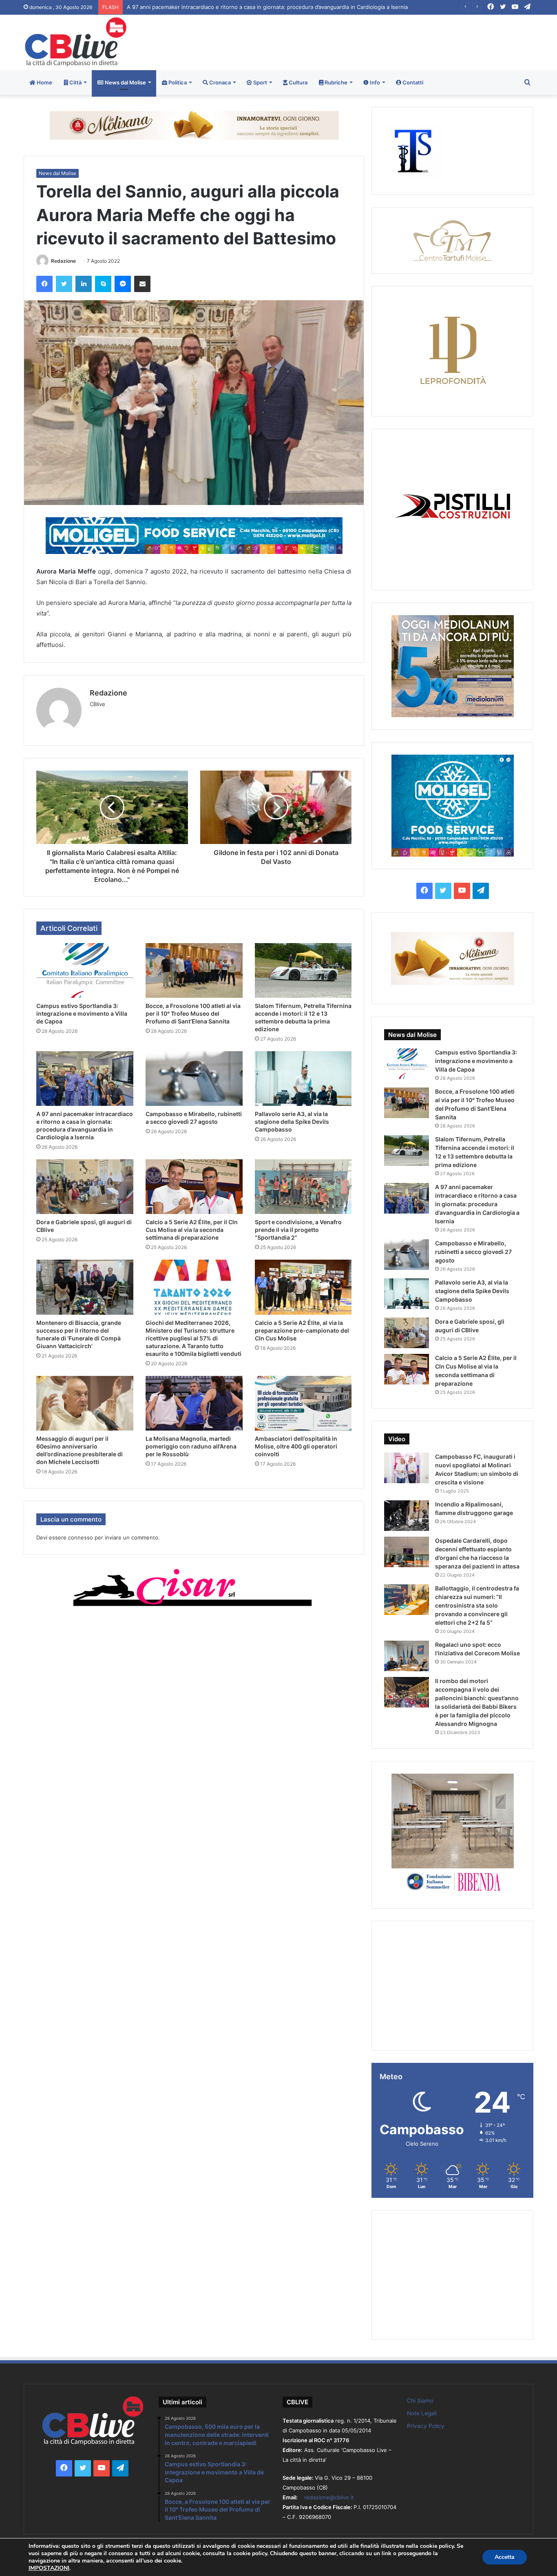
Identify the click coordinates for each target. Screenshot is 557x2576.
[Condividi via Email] (142, 284)
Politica (177, 82)
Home (44, 82)
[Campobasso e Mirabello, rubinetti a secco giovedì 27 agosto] (194, 1079)
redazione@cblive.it (329, 2497)
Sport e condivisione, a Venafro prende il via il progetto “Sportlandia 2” (298, 1230)
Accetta (505, 2557)
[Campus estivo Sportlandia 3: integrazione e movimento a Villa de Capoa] (85, 970)
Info (374, 82)
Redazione (63, 261)
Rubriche (335, 82)
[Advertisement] (365, 41)
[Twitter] (64, 284)
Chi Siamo (420, 2401)
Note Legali (422, 2413)
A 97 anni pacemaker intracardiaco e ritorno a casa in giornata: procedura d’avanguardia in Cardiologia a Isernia (477, 1204)
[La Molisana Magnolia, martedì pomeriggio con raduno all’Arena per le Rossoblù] (194, 1403)
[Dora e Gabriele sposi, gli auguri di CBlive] (85, 1187)
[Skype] (103, 284)
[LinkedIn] (84, 284)
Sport (260, 82)
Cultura (297, 82)
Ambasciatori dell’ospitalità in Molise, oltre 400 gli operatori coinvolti (296, 1446)
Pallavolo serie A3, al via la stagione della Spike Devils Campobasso (292, 1122)
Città (75, 82)
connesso (81, 1537)
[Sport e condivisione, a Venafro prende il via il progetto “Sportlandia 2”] (303, 1187)
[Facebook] (44, 284)
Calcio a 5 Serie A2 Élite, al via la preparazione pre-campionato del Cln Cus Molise (302, 1330)
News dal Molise (125, 82)
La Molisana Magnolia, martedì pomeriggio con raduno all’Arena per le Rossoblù (191, 1446)
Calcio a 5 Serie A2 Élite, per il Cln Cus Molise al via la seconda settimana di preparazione (192, 1230)
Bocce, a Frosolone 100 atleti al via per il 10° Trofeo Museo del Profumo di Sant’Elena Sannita (193, 1013)
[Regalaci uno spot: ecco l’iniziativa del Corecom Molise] (407, 1656)
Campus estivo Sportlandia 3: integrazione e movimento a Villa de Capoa (82, 1013)
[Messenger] (123, 284)
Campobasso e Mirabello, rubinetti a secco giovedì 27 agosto (204, 7)
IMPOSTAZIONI (49, 2568)
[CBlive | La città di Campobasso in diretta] (76, 42)
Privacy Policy (426, 2426)
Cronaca (219, 82)
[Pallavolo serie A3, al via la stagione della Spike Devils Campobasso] (303, 1079)
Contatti (412, 82)
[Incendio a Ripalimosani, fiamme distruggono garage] (407, 1516)
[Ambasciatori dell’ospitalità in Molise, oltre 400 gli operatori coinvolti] (303, 1403)
